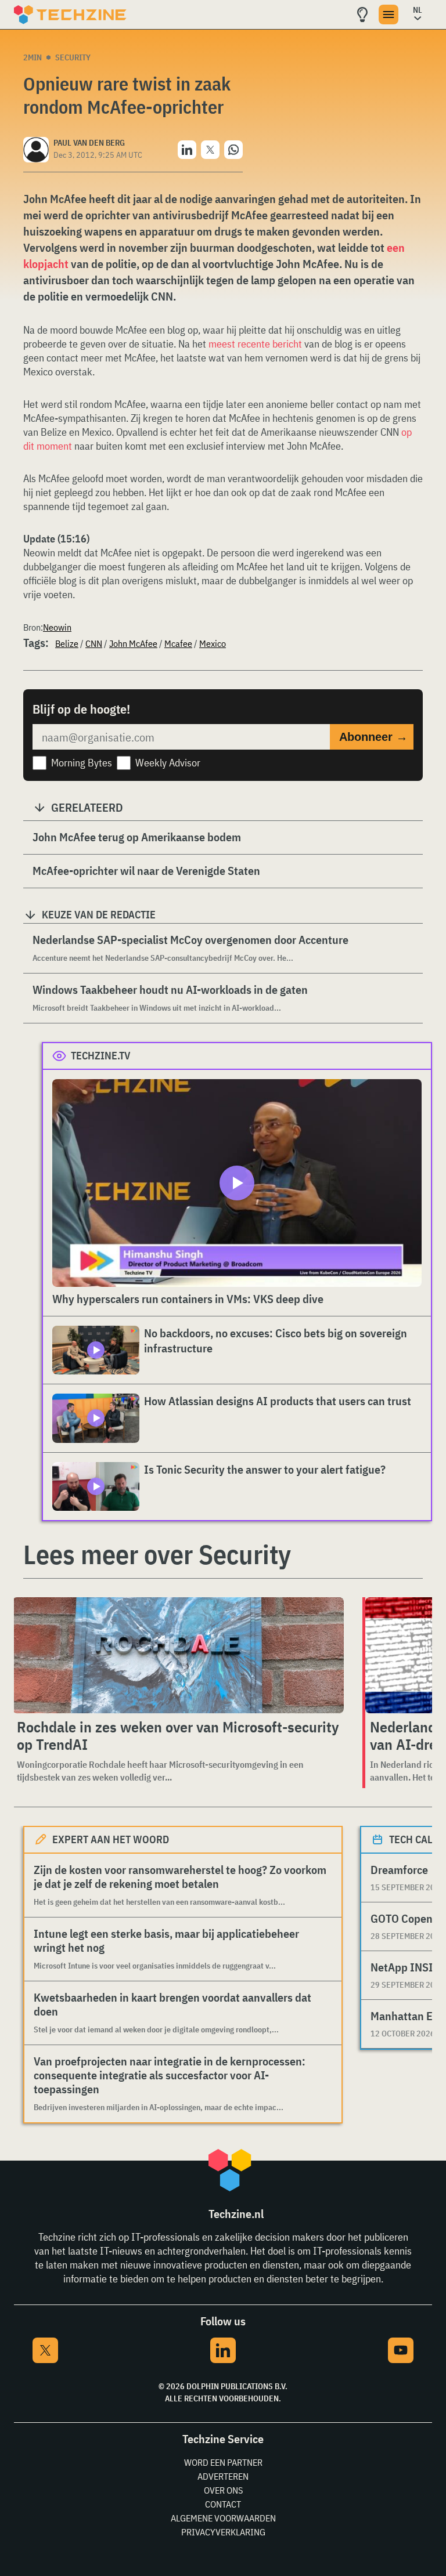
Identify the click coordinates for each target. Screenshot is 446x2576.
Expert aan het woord (111, 1839)
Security (73, 57)
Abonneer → (373, 737)
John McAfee (133, 643)
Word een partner (223, 2462)
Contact (223, 2504)
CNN (94, 643)
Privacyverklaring (223, 2532)
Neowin (57, 627)
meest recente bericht (255, 344)
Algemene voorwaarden (223, 2518)
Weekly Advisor (168, 763)
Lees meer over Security (157, 1554)
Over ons (223, 2490)
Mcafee (178, 643)
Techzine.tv (101, 1056)
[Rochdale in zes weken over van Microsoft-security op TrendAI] (178, 1655)
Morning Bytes (82, 763)
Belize (67, 643)
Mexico (213, 643)
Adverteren (223, 2476)
